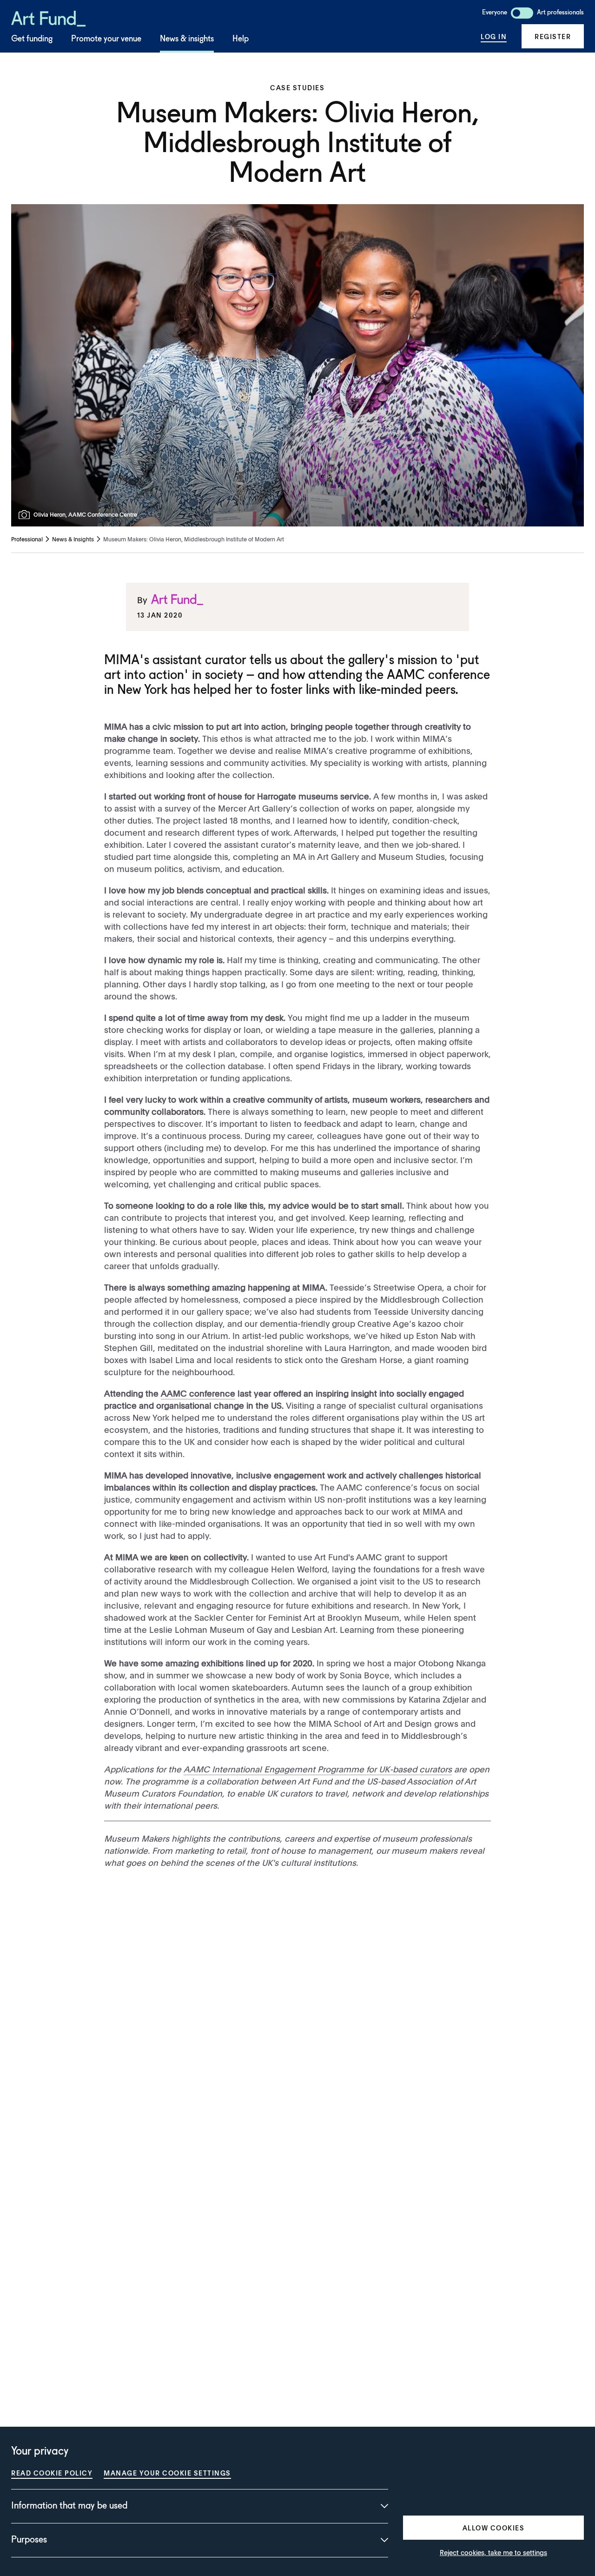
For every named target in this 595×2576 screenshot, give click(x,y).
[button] (553, 36)
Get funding (32, 39)
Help (241, 39)
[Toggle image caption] (26, 515)
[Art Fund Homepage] (48, 17)
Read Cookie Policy (52, 2473)
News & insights (187, 39)
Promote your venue (106, 39)
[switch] (522, 13)
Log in (494, 36)
